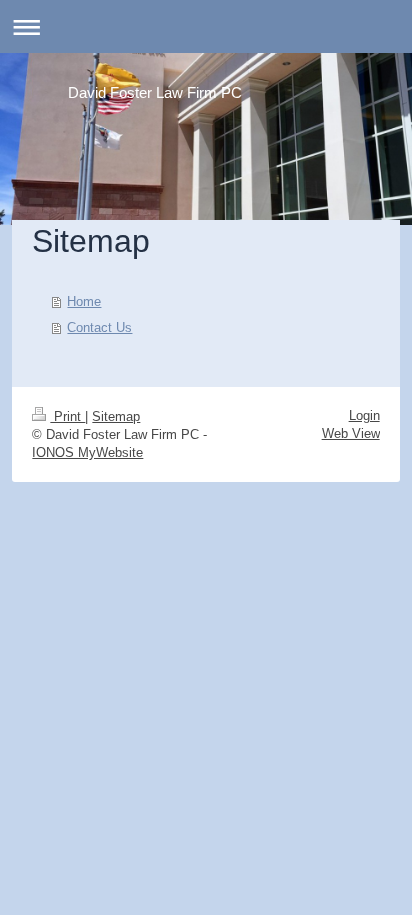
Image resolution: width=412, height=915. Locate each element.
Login (364, 415)
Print (67, 416)
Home (84, 301)
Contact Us (99, 327)
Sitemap (116, 416)
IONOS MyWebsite (87, 452)
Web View (351, 433)
